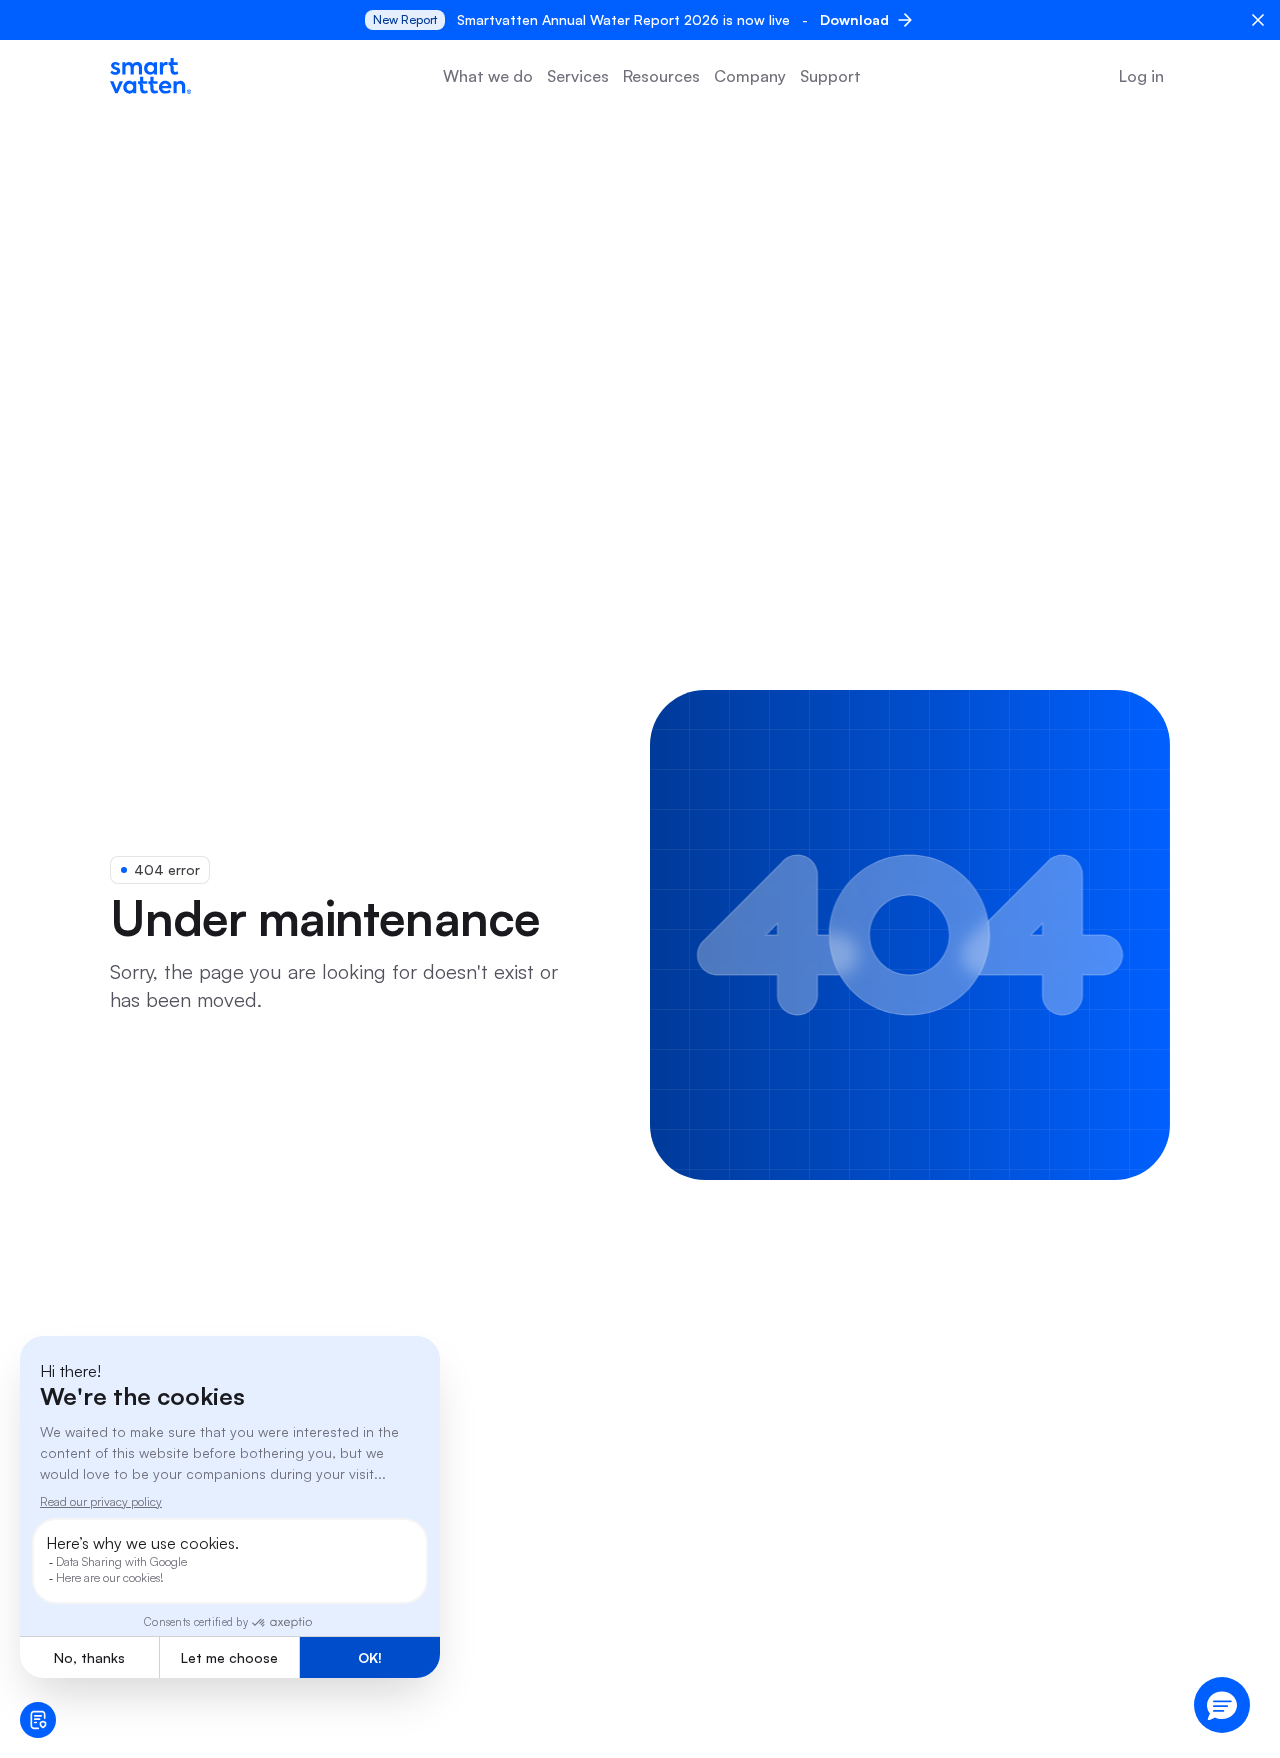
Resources (661, 76)
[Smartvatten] (150, 76)
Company (750, 76)
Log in (1141, 76)
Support (830, 76)
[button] (1222, 1705)
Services (578, 76)
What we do (488, 76)
